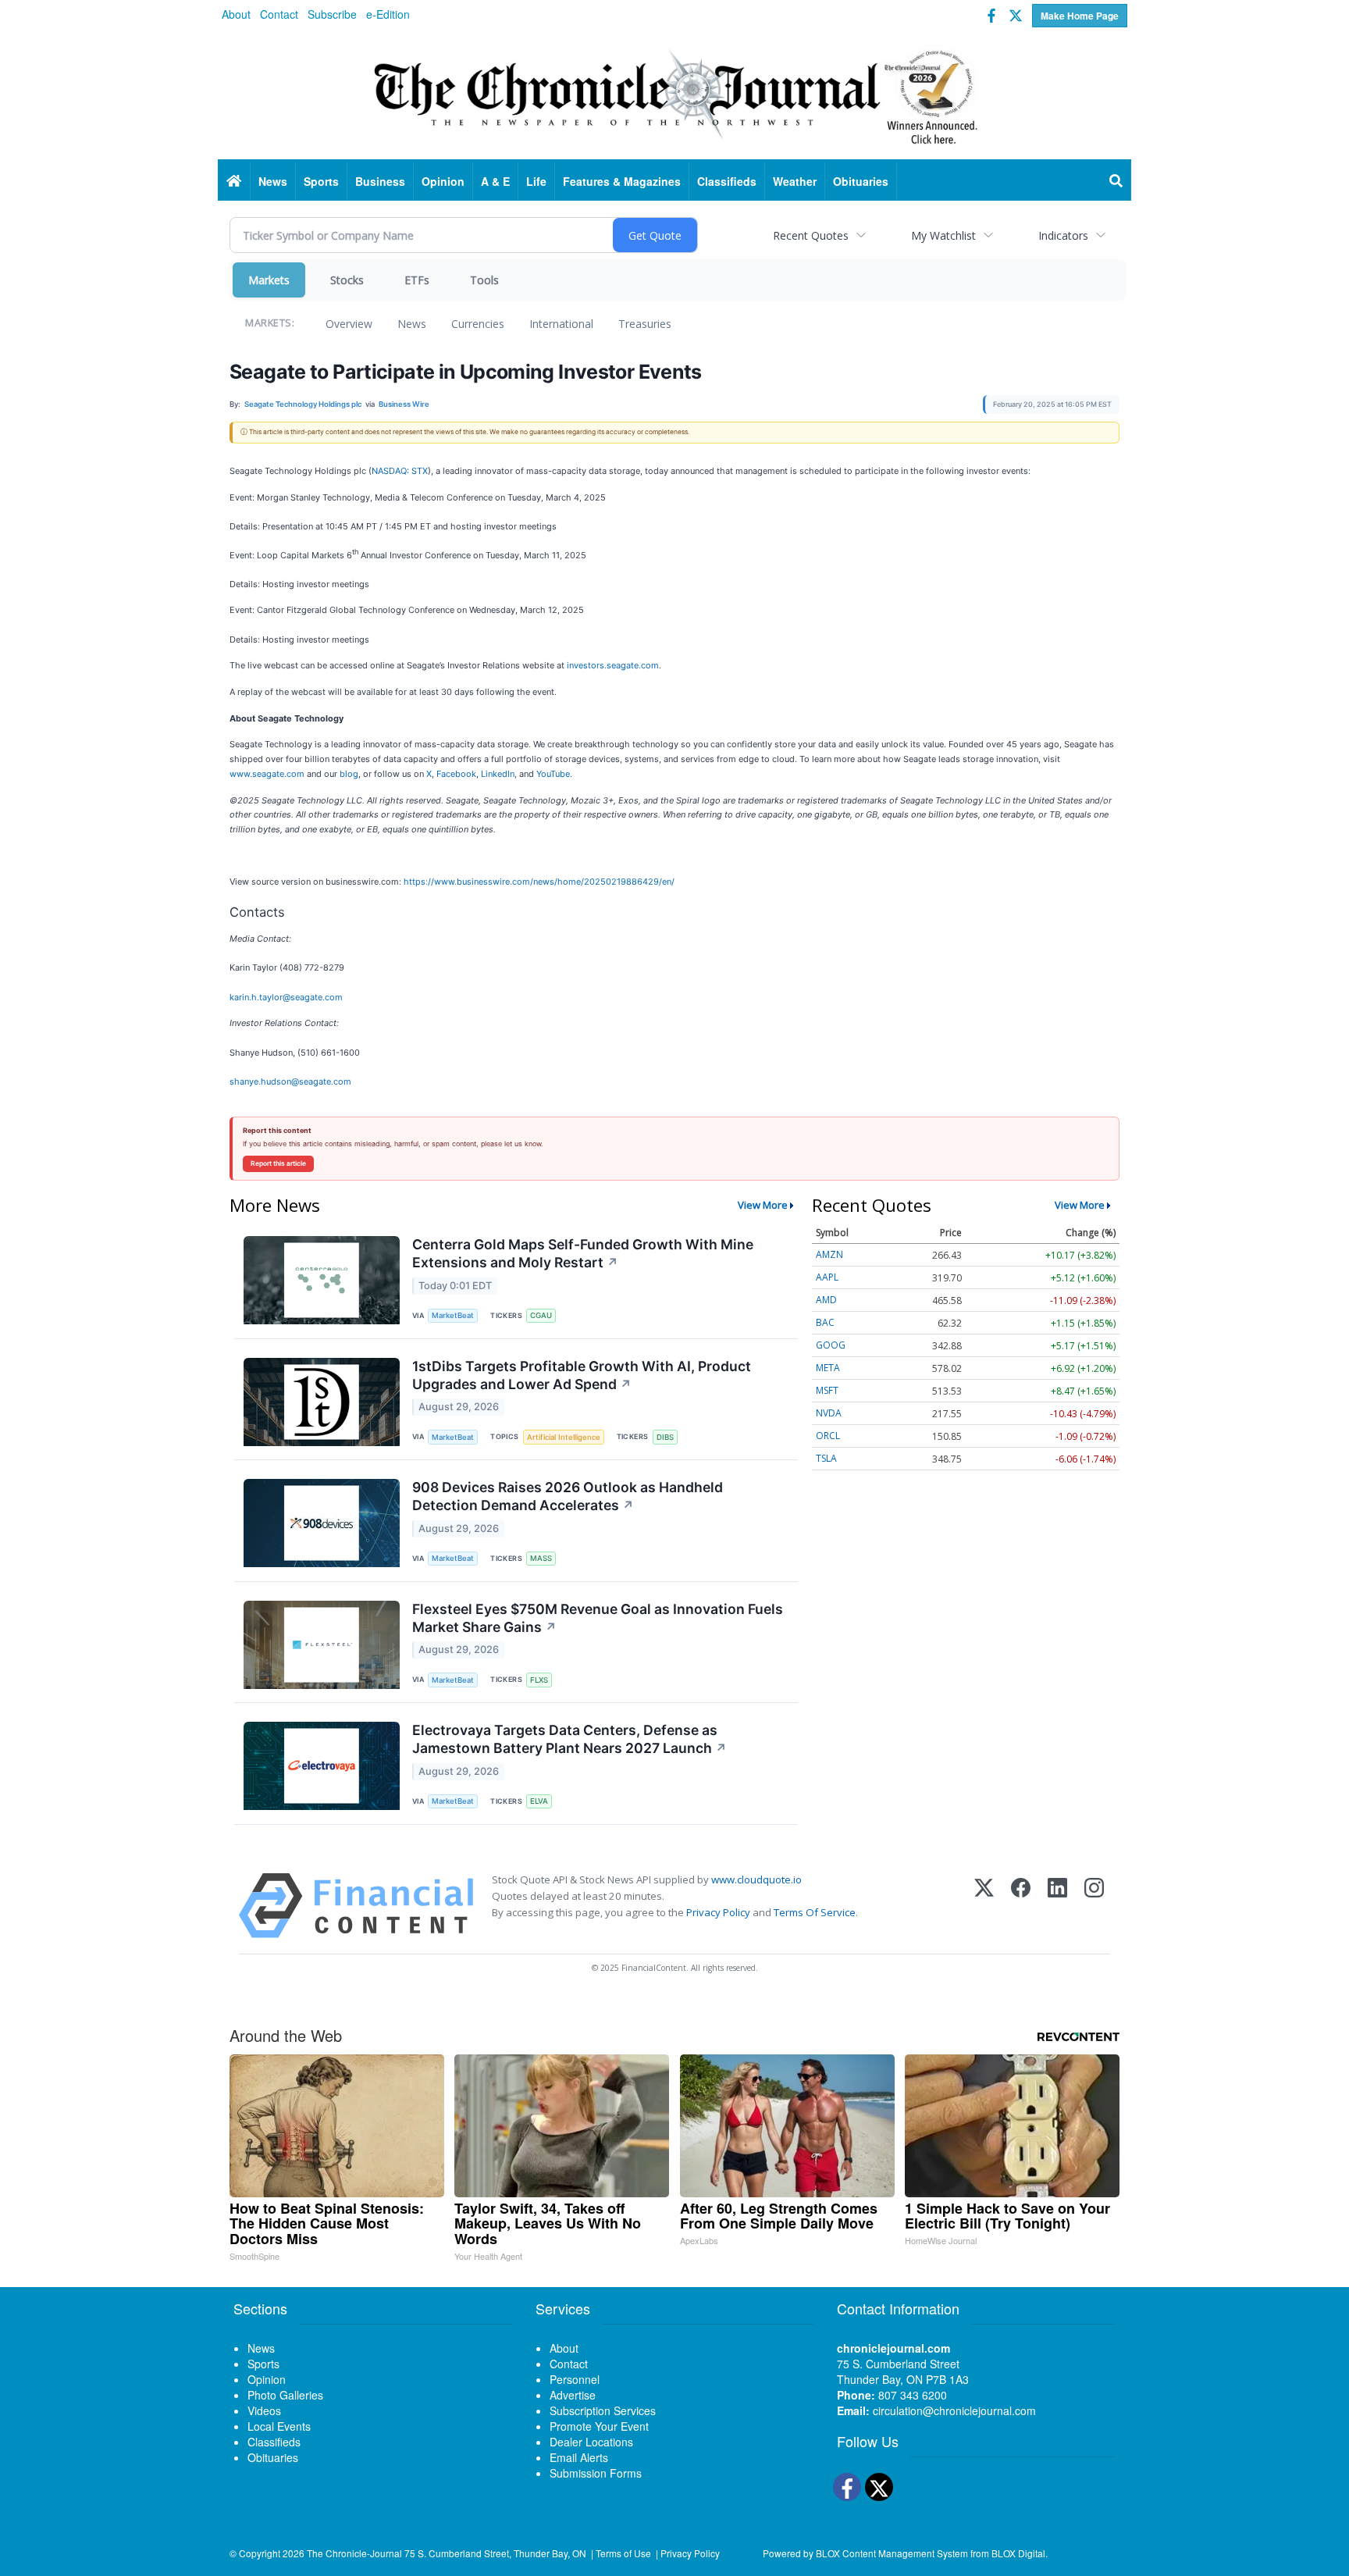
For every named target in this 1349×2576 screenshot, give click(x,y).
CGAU (541, 1315)
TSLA (826, 1458)
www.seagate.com (267, 774)
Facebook (456, 774)
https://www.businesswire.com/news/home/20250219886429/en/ (539, 882)
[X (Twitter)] (984, 1906)
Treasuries (645, 324)
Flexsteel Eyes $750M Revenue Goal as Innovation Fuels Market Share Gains (598, 1618)
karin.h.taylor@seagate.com (286, 997)
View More (763, 1205)
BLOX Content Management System (892, 2553)
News (412, 324)
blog (349, 774)
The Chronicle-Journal (354, 2553)
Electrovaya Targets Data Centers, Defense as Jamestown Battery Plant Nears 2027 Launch (569, 1739)
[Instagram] (1094, 1906)
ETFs (417, 280)
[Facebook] (1021, 1906)
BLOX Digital (1018, 2553)
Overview (349, 324)
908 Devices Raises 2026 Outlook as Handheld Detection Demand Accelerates (568, 1496)
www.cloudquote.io (756, 1879)
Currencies (478, 324)
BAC (825, 1322)
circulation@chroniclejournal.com (954, 2410)
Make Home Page (1080, 16)
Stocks (347, 280)
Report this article (278, 1163)
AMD (826, 1300)
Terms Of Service (815, 1912)
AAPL (827, 1277)
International (561, 324)
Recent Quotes (811, 235)
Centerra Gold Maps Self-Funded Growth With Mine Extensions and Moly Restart (583, 1253)
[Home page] (674, 94)
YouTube (553, 774)
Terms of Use (623, 2553)
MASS (541, 1558)
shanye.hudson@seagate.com (290, 1081)
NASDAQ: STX (400, 471)
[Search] (1116, 181)
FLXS (539, 1680)
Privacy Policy (718, 1912)
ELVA (539, 1801)
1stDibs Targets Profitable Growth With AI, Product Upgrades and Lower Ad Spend (582, 1375)
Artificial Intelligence (564, 1437)
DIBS (665, 1437)
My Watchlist (943, 235)
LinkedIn (498, 774)
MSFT (827, 1390)
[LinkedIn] (1057, 1906)
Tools (484, 280)
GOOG (831, 1345)
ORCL (828, 1436)
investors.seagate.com (613, 665)
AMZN (829, 1254)
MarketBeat (453, 1315)
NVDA (829, 1413)
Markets (269, 280)
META (828, 1368)
